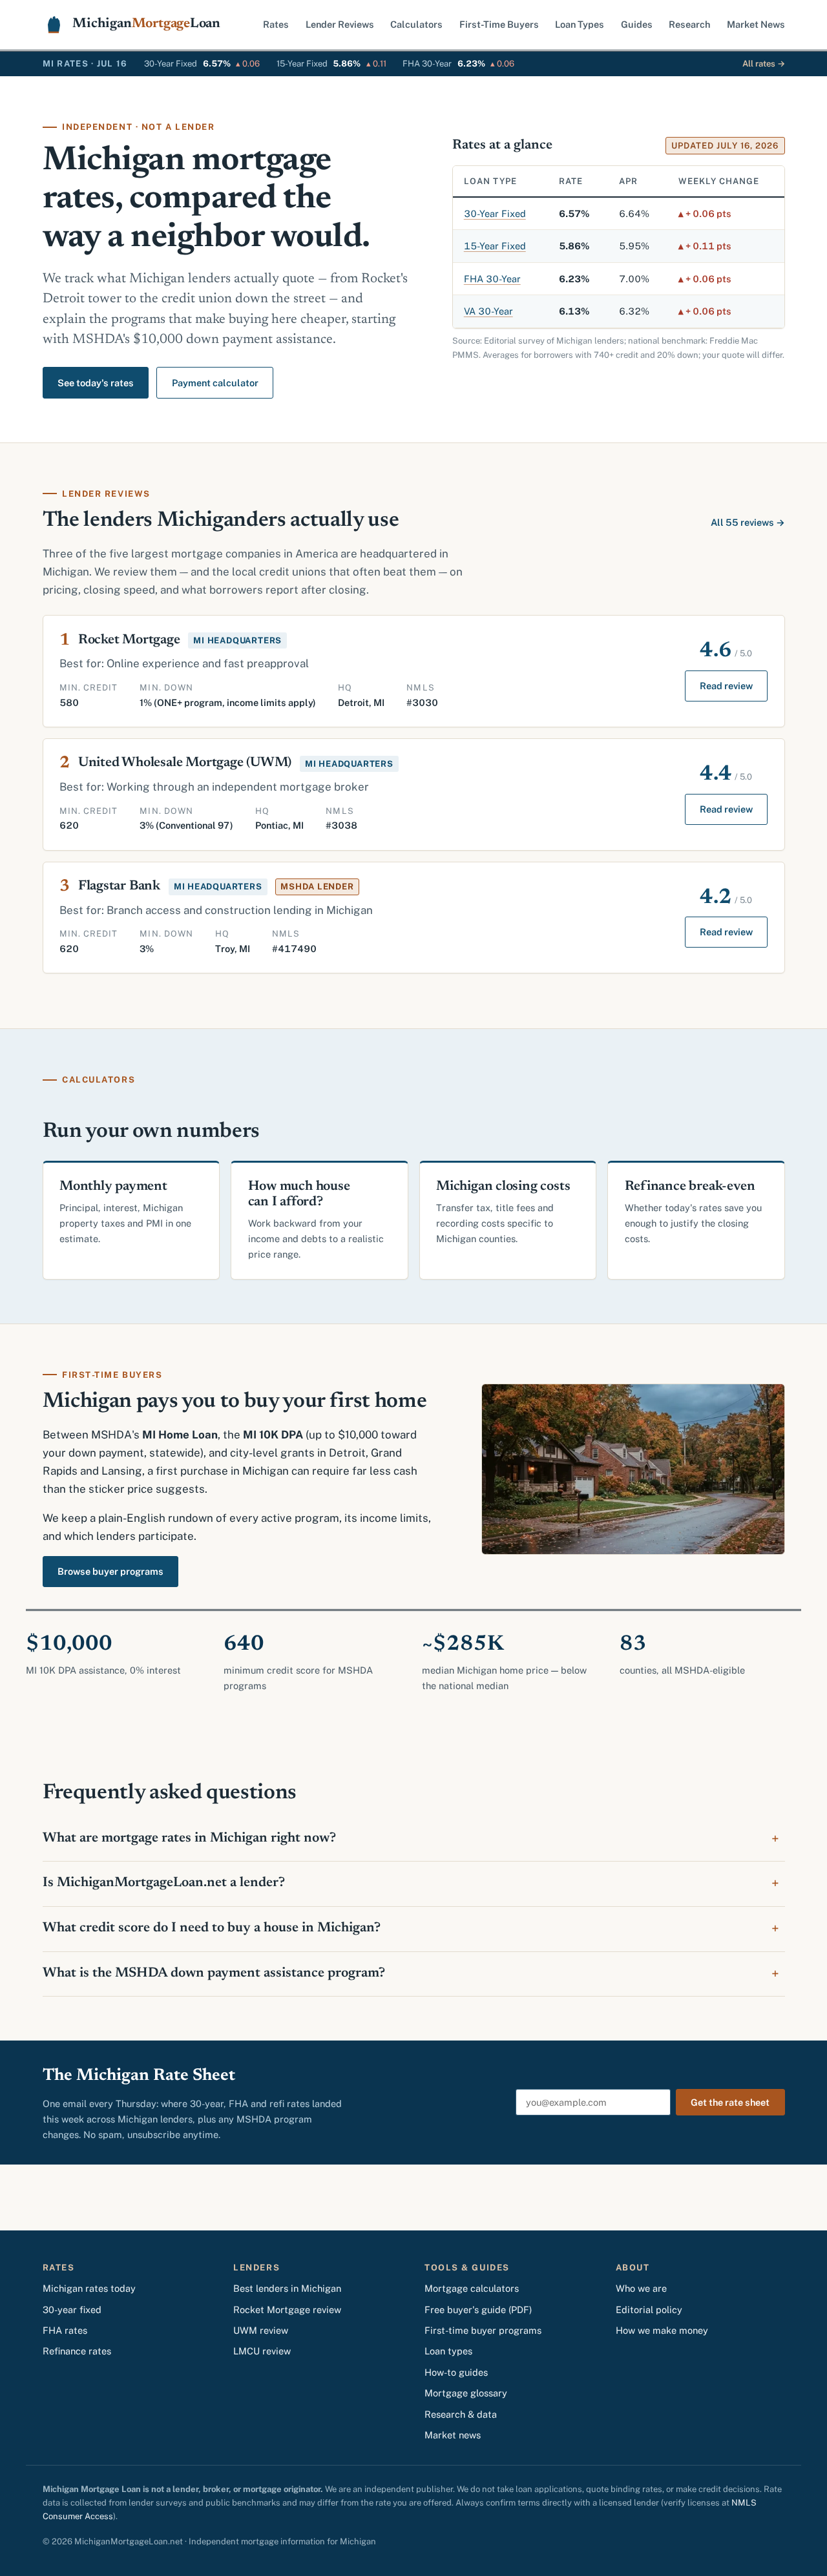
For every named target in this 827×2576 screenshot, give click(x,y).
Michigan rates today (89, 2288)
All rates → (764, 64)
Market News (756, 24)
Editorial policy (649, 2310)
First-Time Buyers (499, 24)
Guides (637, 24)
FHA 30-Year (492, 279)
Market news (453, 2435)
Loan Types (580, 24)
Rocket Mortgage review (287, 2310)
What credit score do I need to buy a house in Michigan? (212, 1928)
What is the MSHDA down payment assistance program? (214, 1974)
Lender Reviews (340, 24)
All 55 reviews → (748, 522)
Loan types (448, 2351)
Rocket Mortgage (129, 640)
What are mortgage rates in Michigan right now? (189, 1839)
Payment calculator (215, 383)
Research (689, 24)
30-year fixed (72, 2310)
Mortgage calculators (472, 2288)
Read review (726, 686)
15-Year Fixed (495, 246)
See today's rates (96, 383)
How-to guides (456, 2372)
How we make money (662, 2330)
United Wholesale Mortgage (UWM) (185, 763)
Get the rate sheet (730, 2102)
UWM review (261, 2330)
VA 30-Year (488, 311)
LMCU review (262, 2351)
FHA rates (65, 2330)
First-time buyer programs (483, 2330)
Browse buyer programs (110, 1571)
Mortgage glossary (466, 2393)
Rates (276, 24)
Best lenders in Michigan (287, 2288)
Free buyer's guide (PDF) (478, 2310)
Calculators (416, 24)
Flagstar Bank (119, 887)
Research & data (461, 2414)
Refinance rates (77, 2351)
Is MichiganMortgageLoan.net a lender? (164, 1883)
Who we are (641, 2288)
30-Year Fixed (495, 213)
